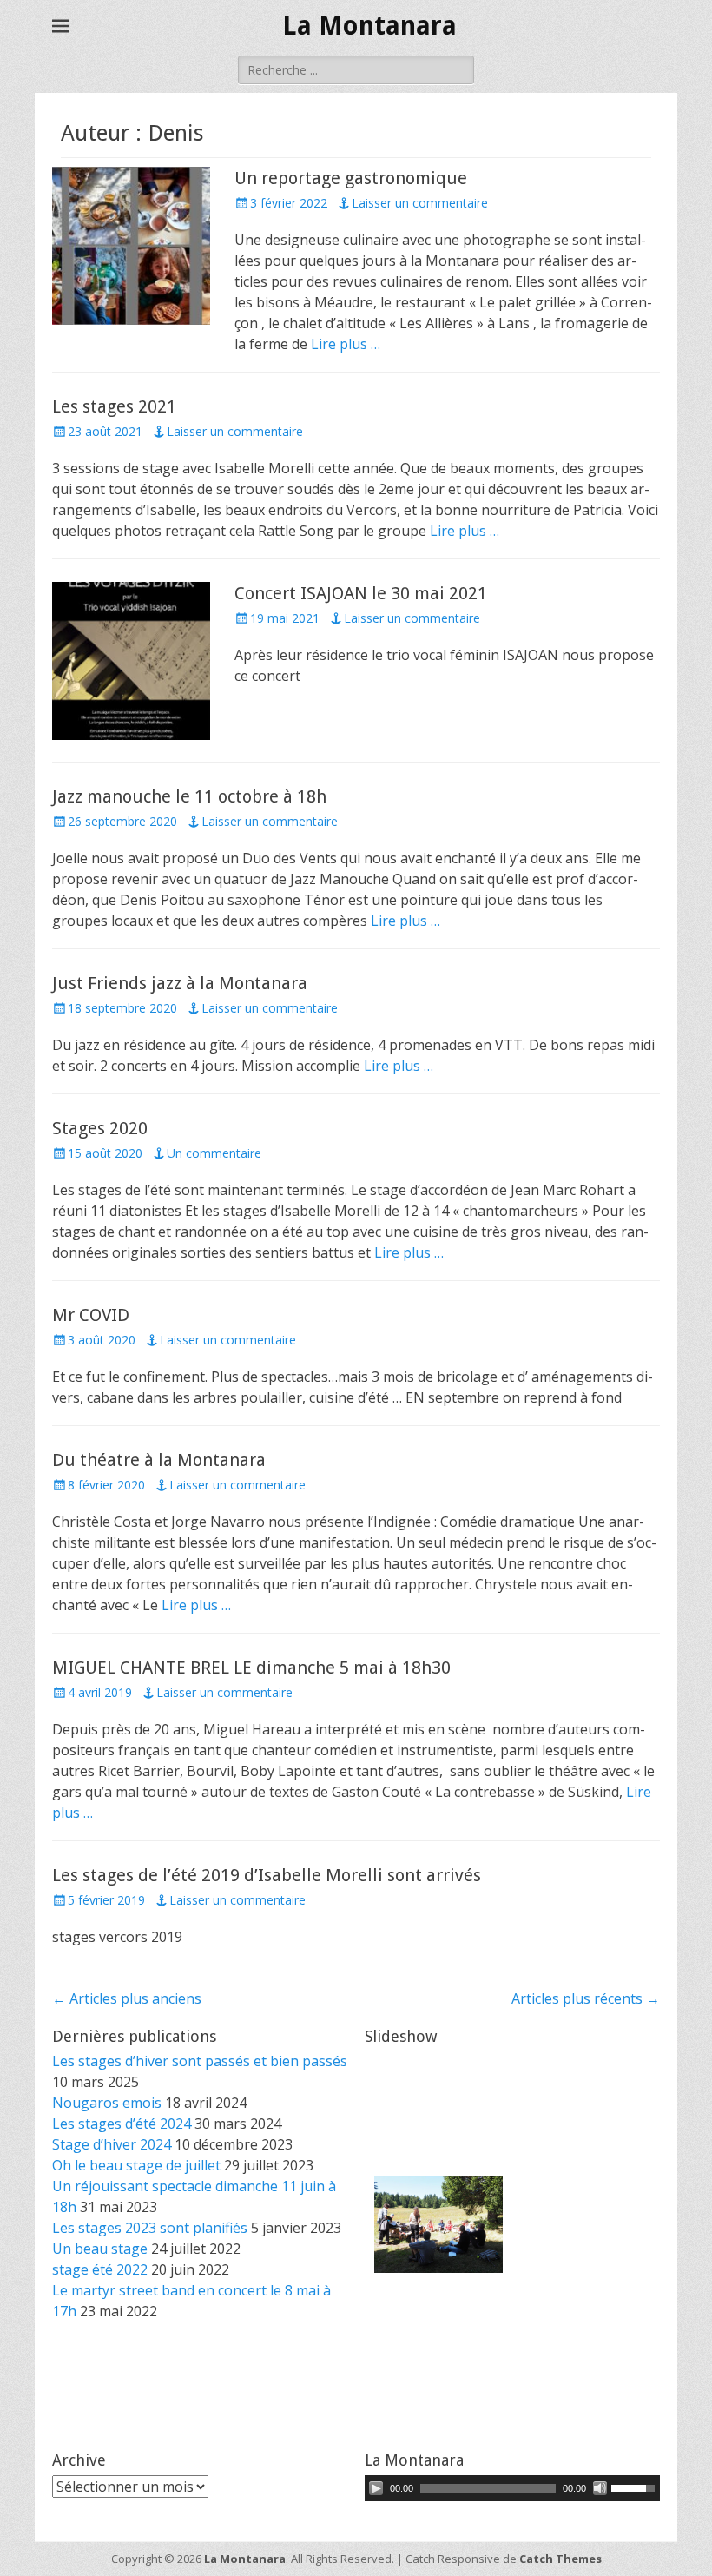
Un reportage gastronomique (351, 178)
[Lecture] (376, 2488)
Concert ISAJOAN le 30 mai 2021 (361, 593)
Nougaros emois (107, 2103)
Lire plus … (346, 344)
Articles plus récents (586, 1998)
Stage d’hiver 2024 (112, 2144)
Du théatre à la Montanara (159, 1460)
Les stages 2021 (114, 406)
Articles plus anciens (127, 1998)
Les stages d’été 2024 (122, 2124)
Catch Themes (560, 2559)
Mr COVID (91, 1315)
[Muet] (600, 2488)
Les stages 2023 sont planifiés (150, 2228)
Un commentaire (214, 1153)
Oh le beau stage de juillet (136, 2165)
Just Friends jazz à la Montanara (180, 983)
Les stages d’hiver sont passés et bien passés (200, 2061)
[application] (512, 2488)
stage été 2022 (100, 2269)
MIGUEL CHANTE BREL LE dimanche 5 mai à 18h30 (251, 1668)
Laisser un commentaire (420, 203)
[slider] (636, 2487)
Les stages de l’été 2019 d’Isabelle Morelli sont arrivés (267, 1875)
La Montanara (369, 26)
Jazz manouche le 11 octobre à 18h (189, 796)
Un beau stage (100, 2249)
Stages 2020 (100, 1128)
